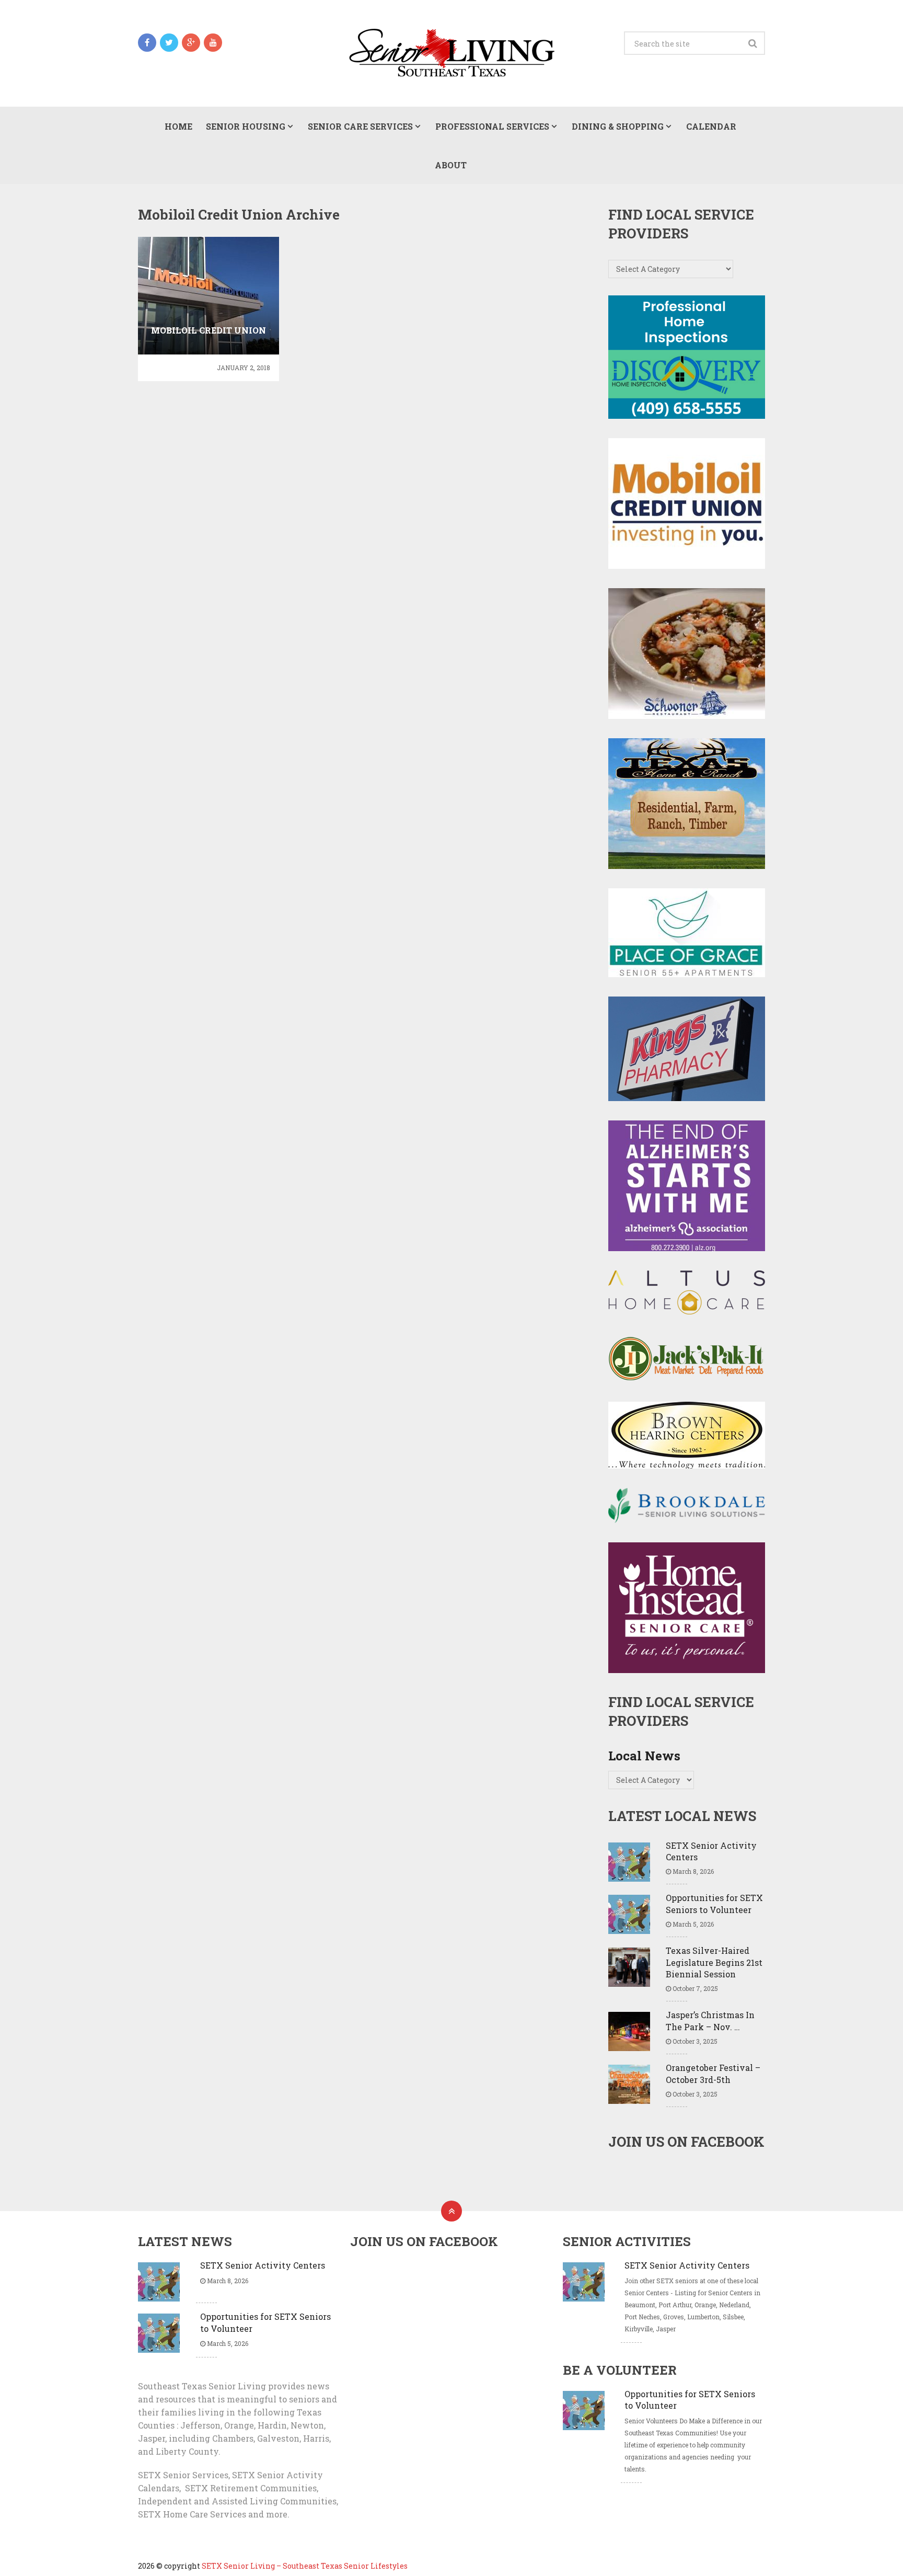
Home (178, 126)
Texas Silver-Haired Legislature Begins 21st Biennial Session (714, 1962)
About (451, 165)
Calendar (711, 126)
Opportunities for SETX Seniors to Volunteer (714, 1903)
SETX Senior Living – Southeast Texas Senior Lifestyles (305, 2566)
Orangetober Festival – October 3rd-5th (713, 2073)
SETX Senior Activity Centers (711, 1851)
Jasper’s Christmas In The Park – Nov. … (710, 2020)
